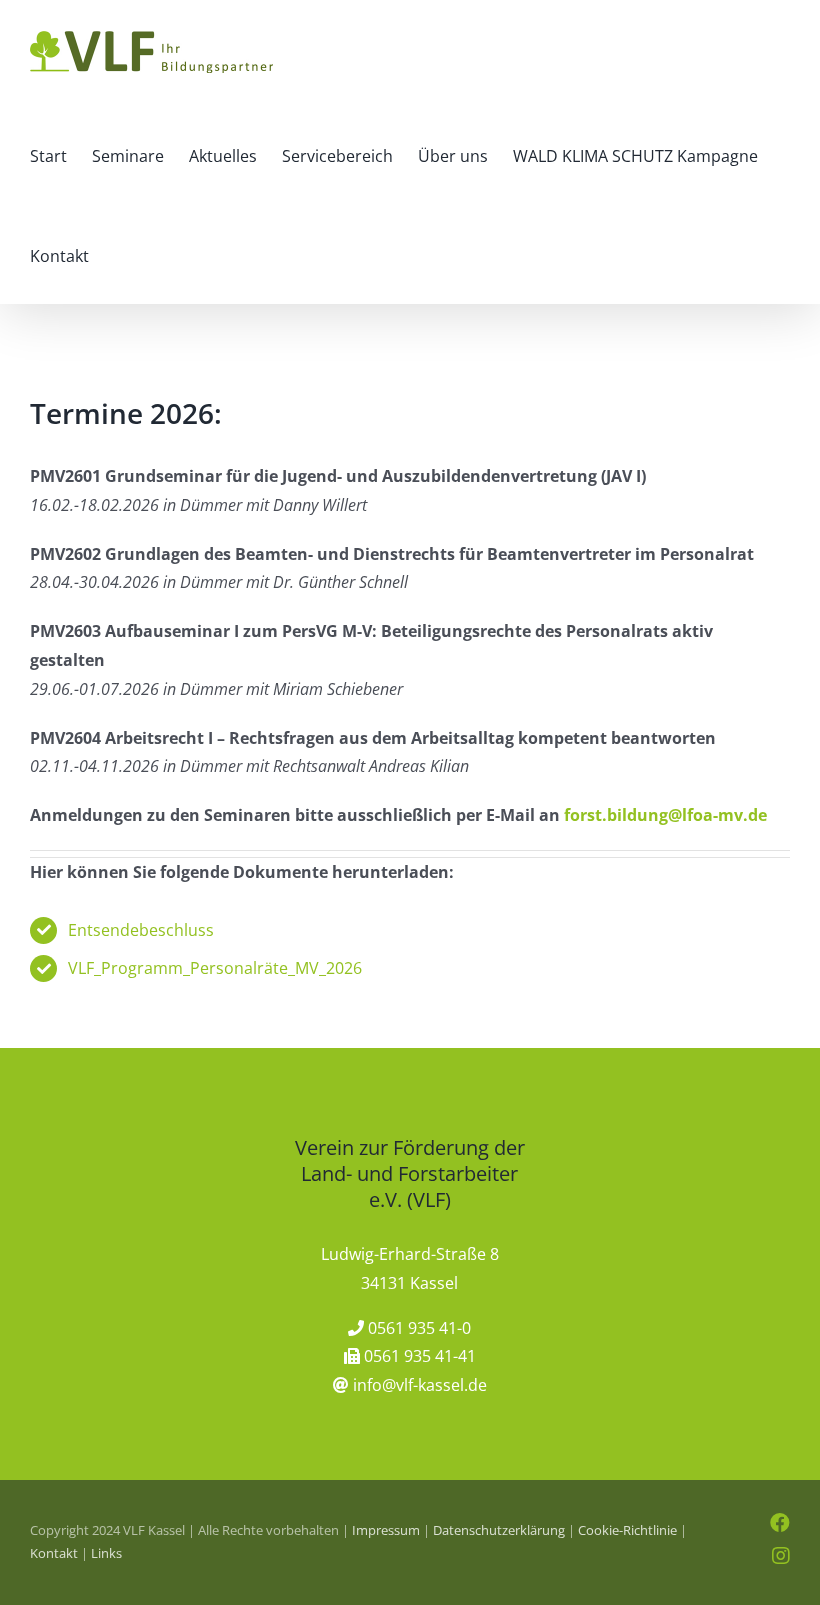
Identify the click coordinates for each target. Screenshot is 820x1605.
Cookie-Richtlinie (627, 1530)
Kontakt (54, 1553)
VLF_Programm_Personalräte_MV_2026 (215, 968)
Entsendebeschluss (141, 930)
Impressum (386, 1530)
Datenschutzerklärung (499, 1530)
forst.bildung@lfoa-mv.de (665, 815)
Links (106, 1553)
